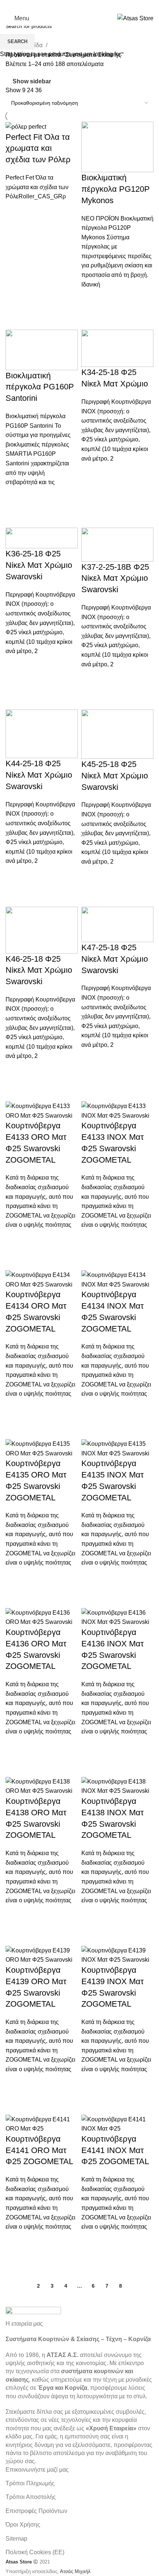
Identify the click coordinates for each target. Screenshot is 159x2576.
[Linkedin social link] (99, 6)
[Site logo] (135, 18)
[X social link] (70, 6)
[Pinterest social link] (89, 6)
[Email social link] (79, 6)
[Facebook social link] (60, 6)
